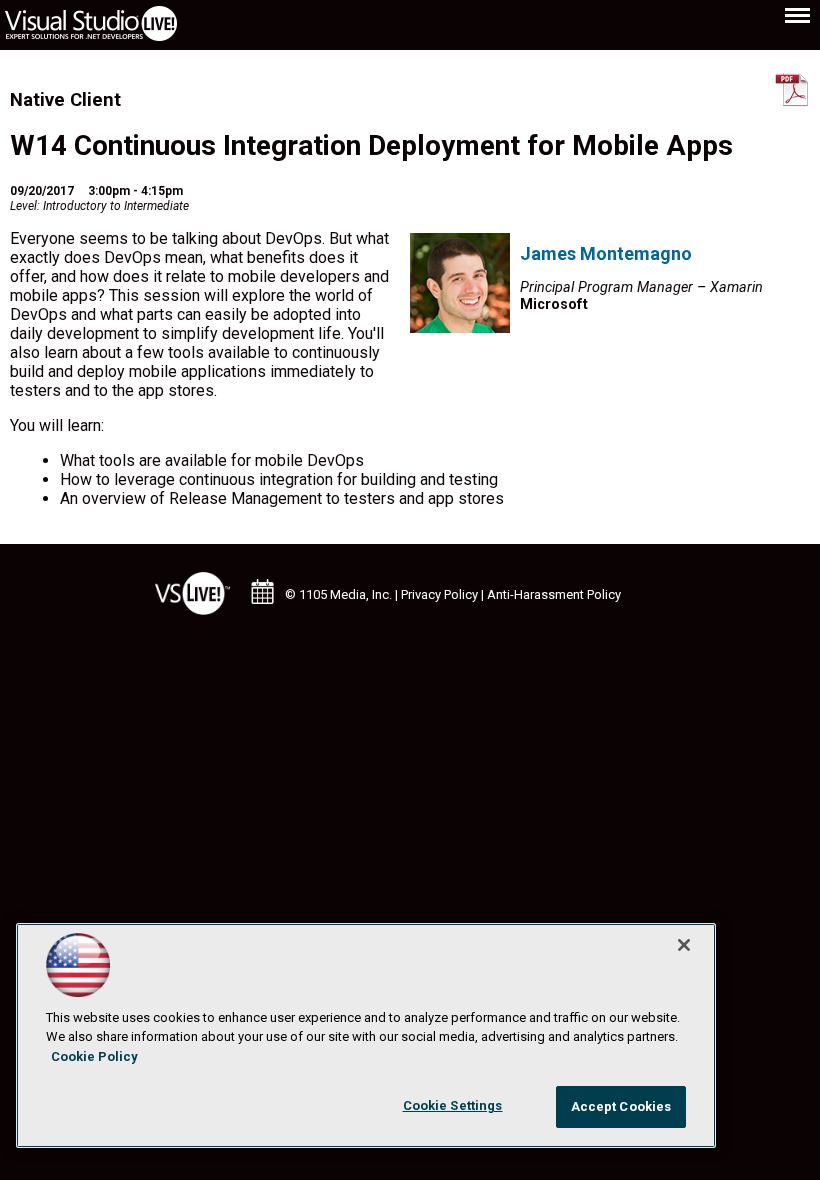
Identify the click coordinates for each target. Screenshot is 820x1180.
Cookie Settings (453, 1105)
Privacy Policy (439, 594)
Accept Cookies (621, 1106)
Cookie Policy (94, 1056)
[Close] (684, 945)
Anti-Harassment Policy (554, 594)
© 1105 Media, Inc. (338, 594)
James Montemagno (606, 253)
